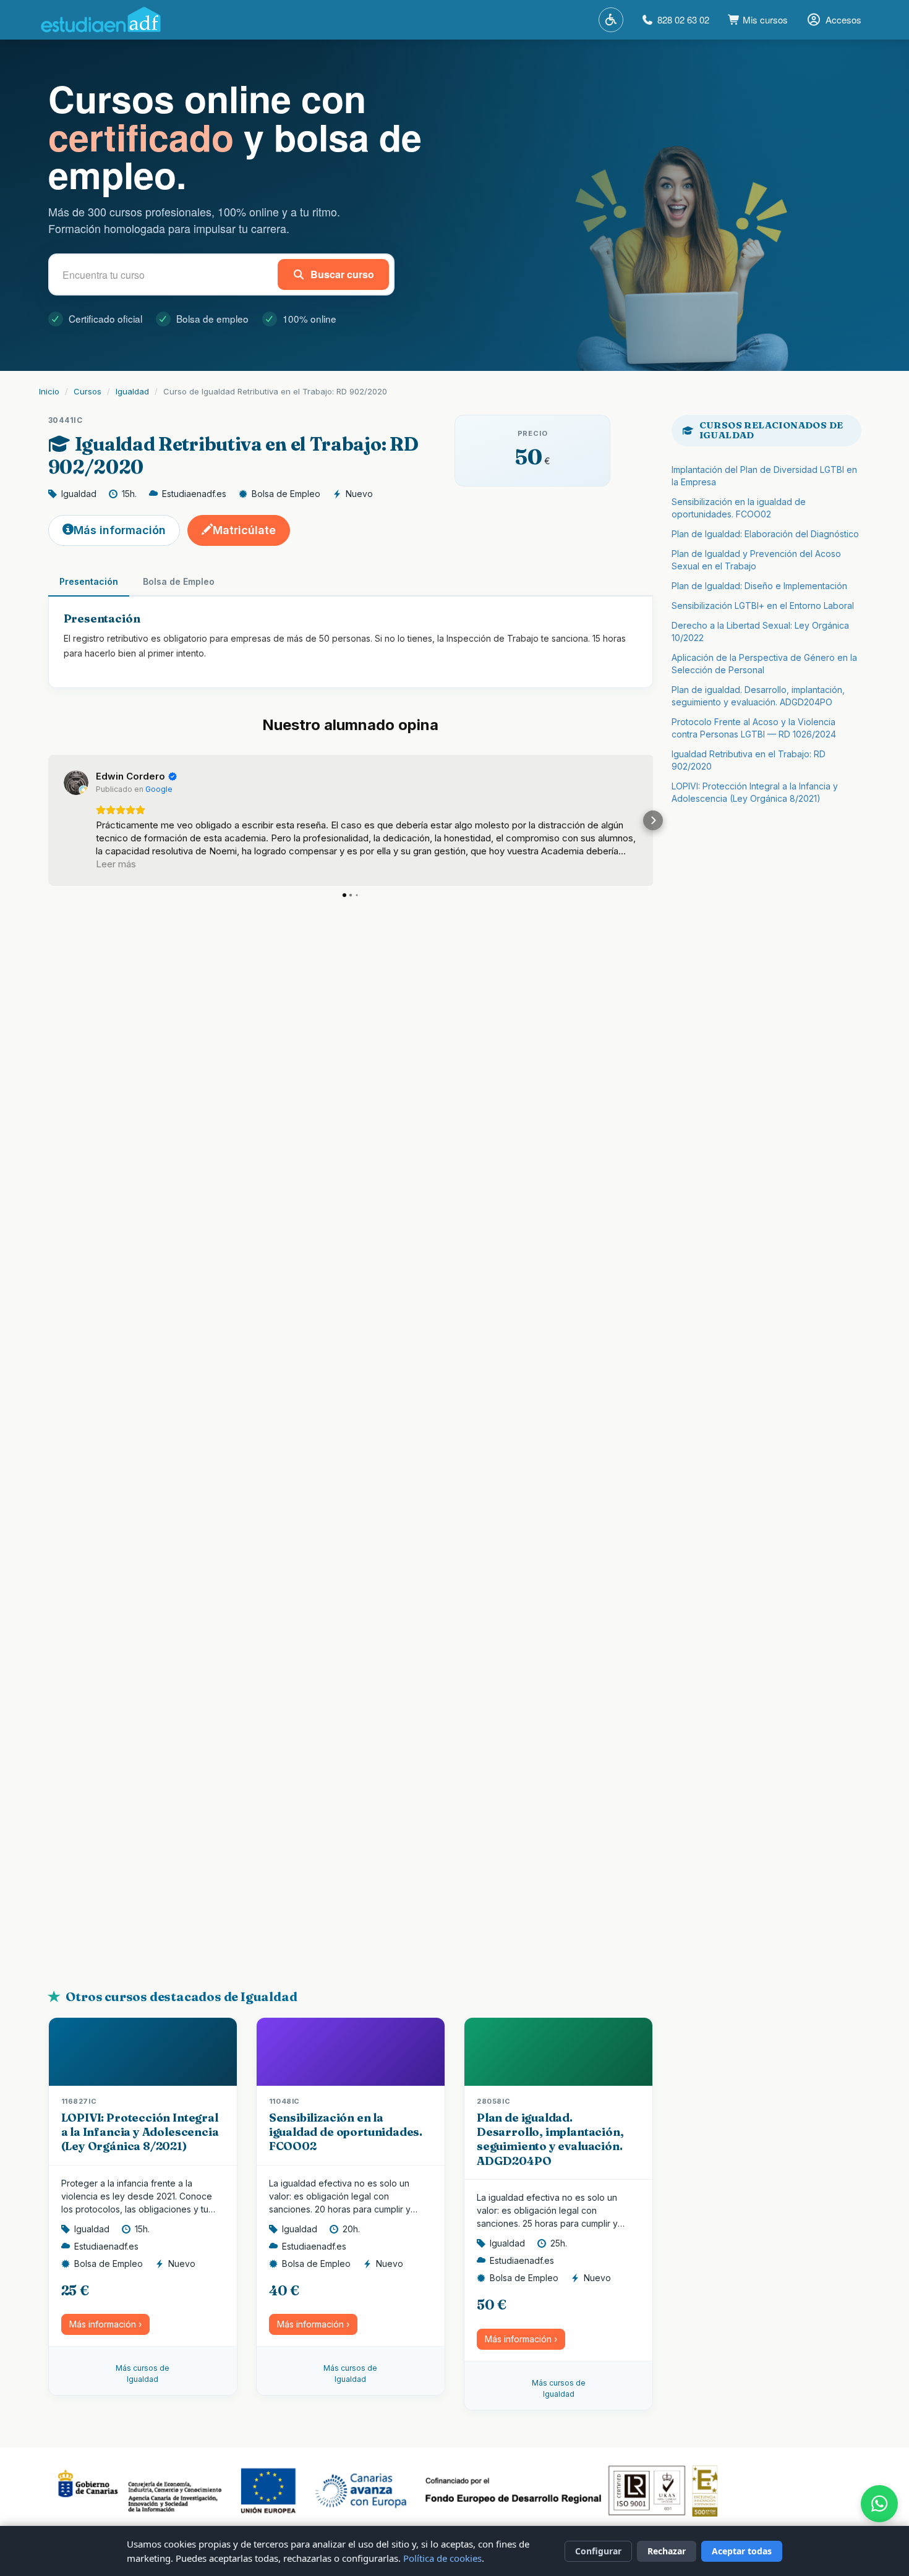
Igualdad (132, 391)
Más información (120, 530)
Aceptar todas (742, 2551)
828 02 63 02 (683, 19)
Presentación (89, 581)
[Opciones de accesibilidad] (611, 20)
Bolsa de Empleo (179, 581)
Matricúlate (244, 530)
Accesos (843, 19)
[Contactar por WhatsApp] (879, 2504)
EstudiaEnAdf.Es (101, 20)
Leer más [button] (116, 864)
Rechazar (667, 2551)
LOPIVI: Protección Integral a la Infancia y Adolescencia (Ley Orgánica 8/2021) (140, 2132)
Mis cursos (764, 19)
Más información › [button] (105, 2324)
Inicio (49, 391)
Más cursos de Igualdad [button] (143, 2374)
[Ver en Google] (76, 783)
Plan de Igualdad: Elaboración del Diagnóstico (765, 534)
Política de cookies (442, 2558)
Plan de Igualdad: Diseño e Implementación (759, 586)
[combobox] (166, 274)
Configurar (598, 2551)
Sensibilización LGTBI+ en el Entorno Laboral (763, 606)
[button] (48, 820)
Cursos (87, 391)
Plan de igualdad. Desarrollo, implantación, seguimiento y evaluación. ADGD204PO (550, 2139)
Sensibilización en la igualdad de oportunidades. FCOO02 (346, 2132)
